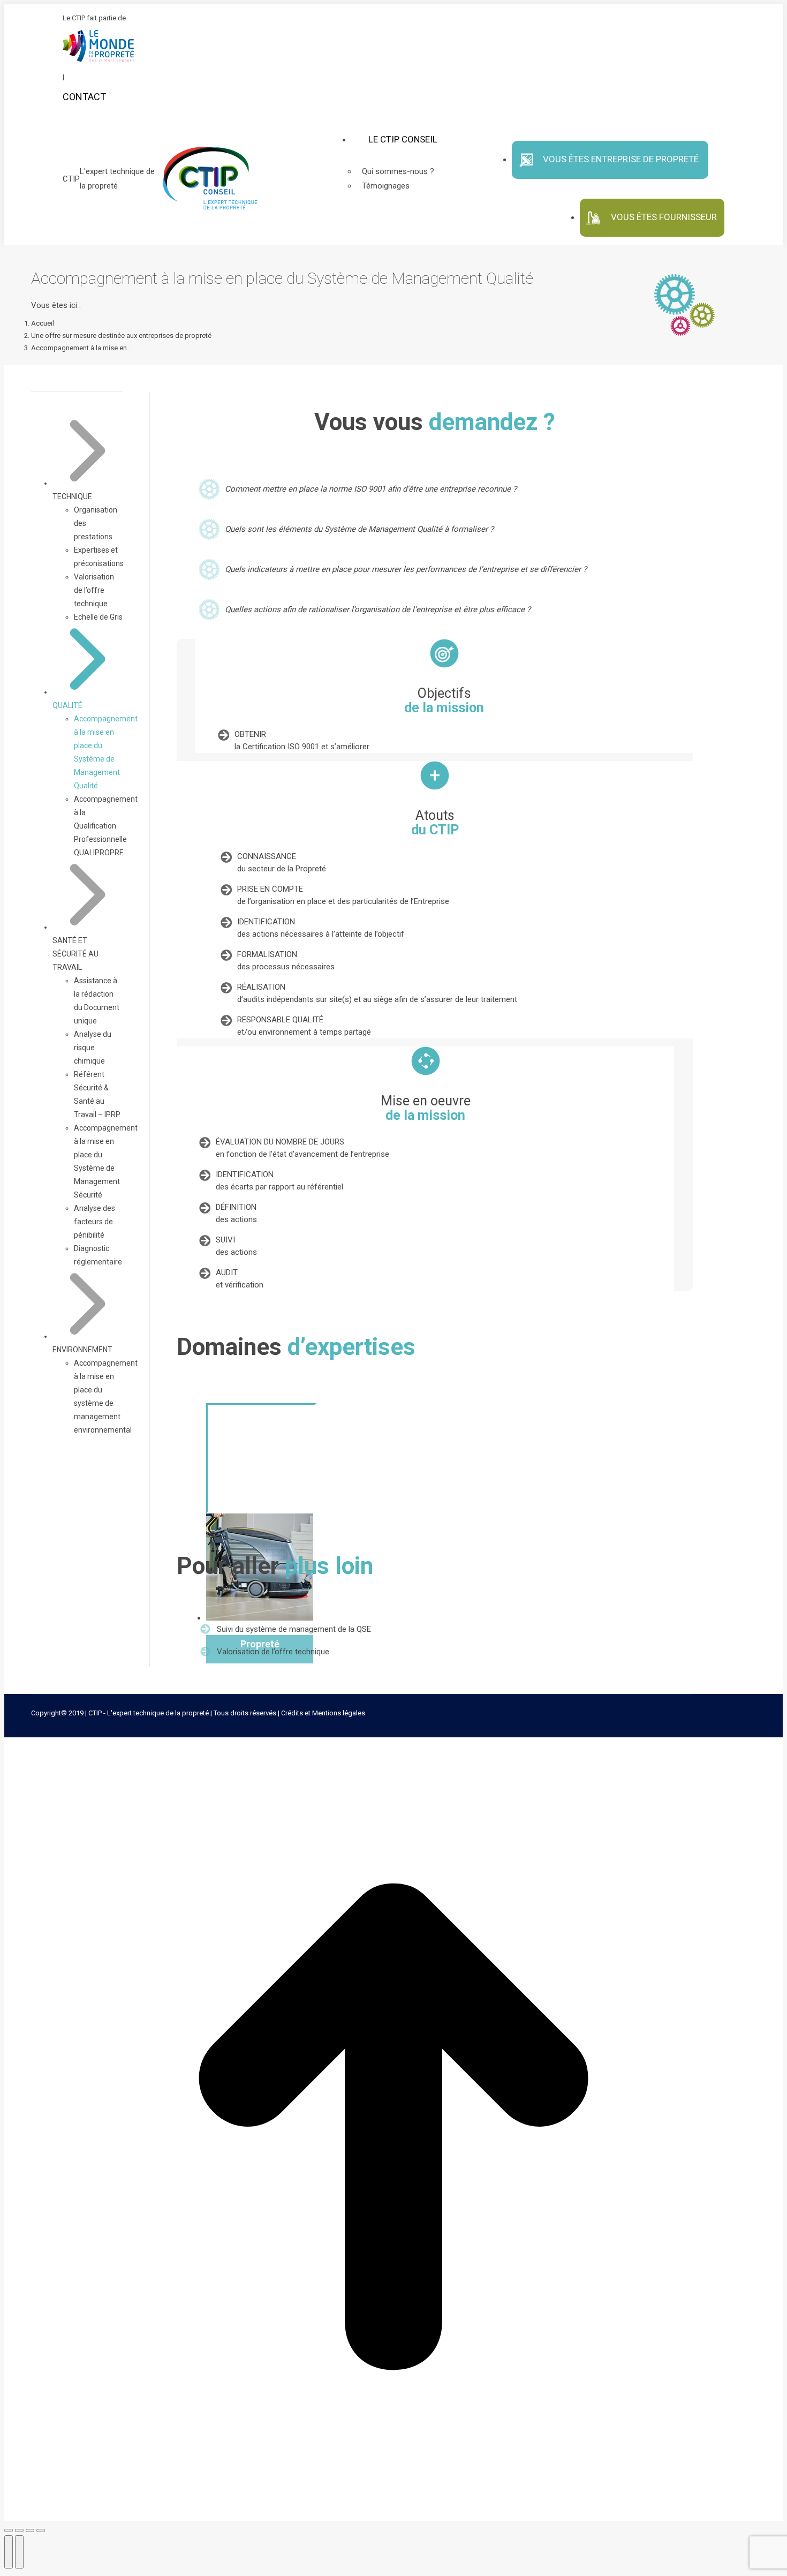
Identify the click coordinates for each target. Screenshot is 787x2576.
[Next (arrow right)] (19, 2552)
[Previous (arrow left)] (9, 2552)
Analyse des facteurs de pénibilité (94, 1222)
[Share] (19, 2530)
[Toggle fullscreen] (30, 2530)
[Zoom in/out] (41, 2530)
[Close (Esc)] (9, 2530)
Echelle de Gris (98, 617)
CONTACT (84, 97)
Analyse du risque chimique (93, 1048)
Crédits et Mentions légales (323, 1713)
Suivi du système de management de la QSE (294, 1629)
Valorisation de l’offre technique (273, 1652)
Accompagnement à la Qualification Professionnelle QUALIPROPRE (106, 826)
